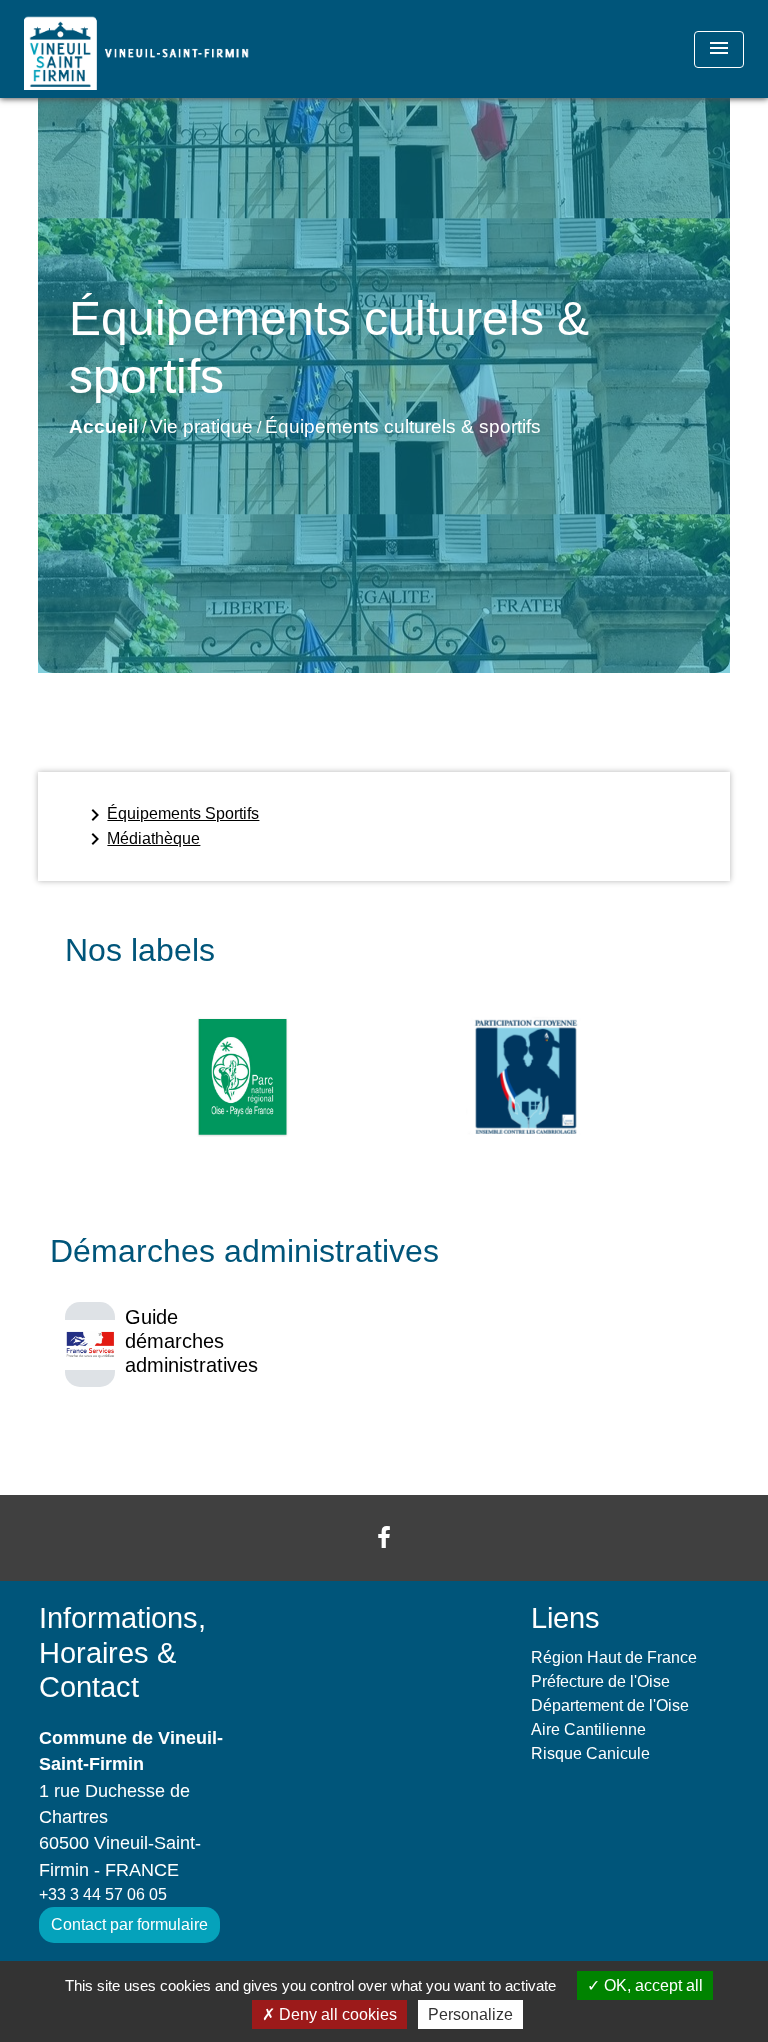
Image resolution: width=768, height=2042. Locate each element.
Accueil (103, 426)
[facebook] (384, 1537)
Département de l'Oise (610, 1705)
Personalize (470, 2014)
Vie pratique (201, 426)
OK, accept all (651, 1985)
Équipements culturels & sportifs (403, 426)
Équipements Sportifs (171, 815)
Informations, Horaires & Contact (122, 1652)
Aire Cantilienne (588, 1729)
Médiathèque (141, 839)
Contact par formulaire (129, 1924)
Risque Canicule (590, 1753)
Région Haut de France (614, 1657)
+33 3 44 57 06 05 (103, 1894)
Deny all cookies (336, 2014)
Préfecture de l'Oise (600, 1681)
